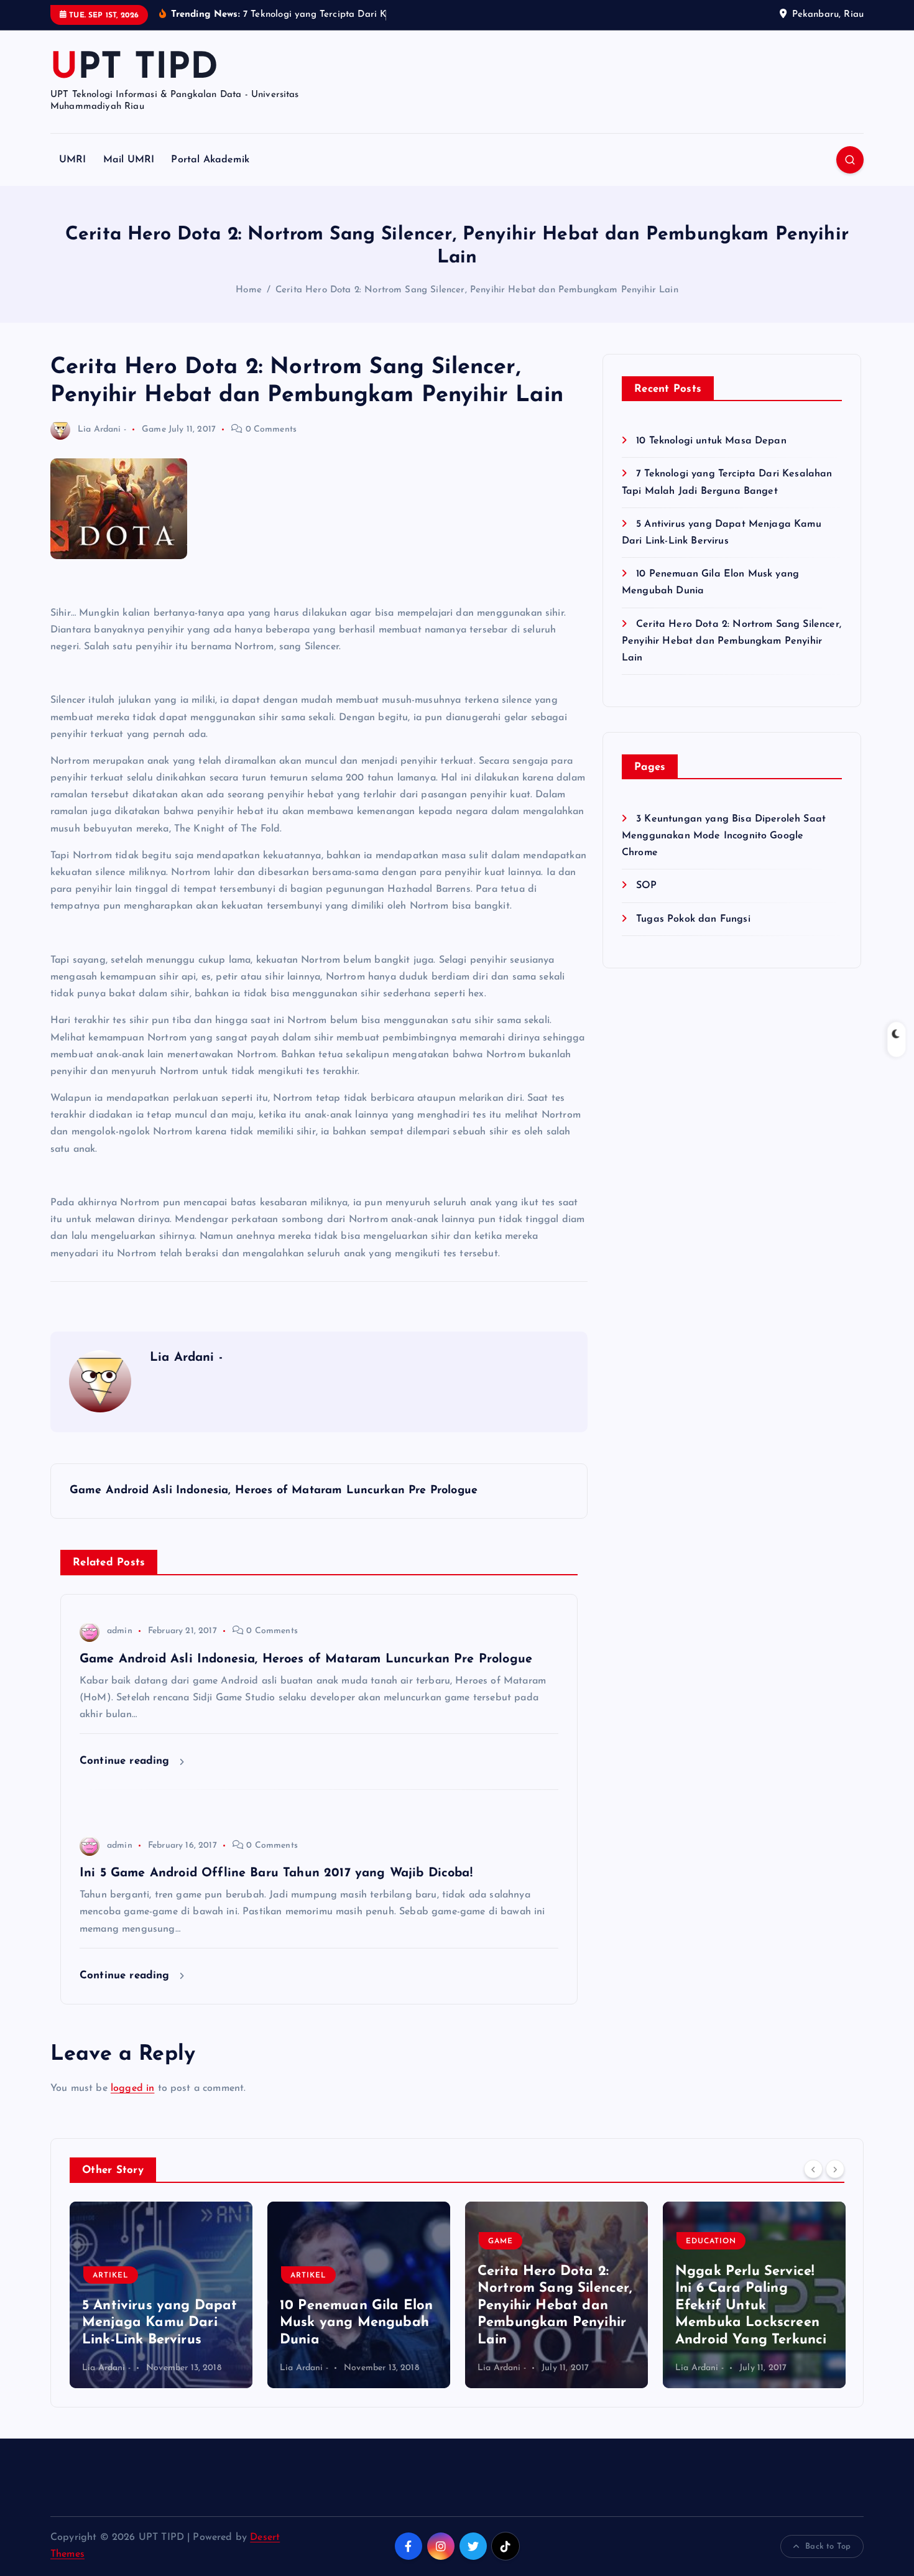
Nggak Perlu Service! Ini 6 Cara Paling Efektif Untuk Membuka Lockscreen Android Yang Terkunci (751, 2306)
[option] (161, 2295)
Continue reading (127, 1761)
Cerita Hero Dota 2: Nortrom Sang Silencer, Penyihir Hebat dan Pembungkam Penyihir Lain (477, 290)
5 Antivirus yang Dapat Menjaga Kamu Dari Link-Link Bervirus (160, 2323)
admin (120, 1631)
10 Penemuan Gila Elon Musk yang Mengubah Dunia (356, 2323)
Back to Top (828, 2546)
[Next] (835, 2169)
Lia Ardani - (102, 429)
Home (249, 290)
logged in (132, 2088)
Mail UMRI (129, 160)
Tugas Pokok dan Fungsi (693, 919)
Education (711, 2241)
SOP (646, 886)
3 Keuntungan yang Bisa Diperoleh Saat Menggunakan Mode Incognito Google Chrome (724, 836)
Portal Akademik (210, 160)
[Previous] (813, 2169)
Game (154, 429)
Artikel (111, 2276)
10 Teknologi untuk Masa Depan (711, 441)
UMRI (73, 160)
